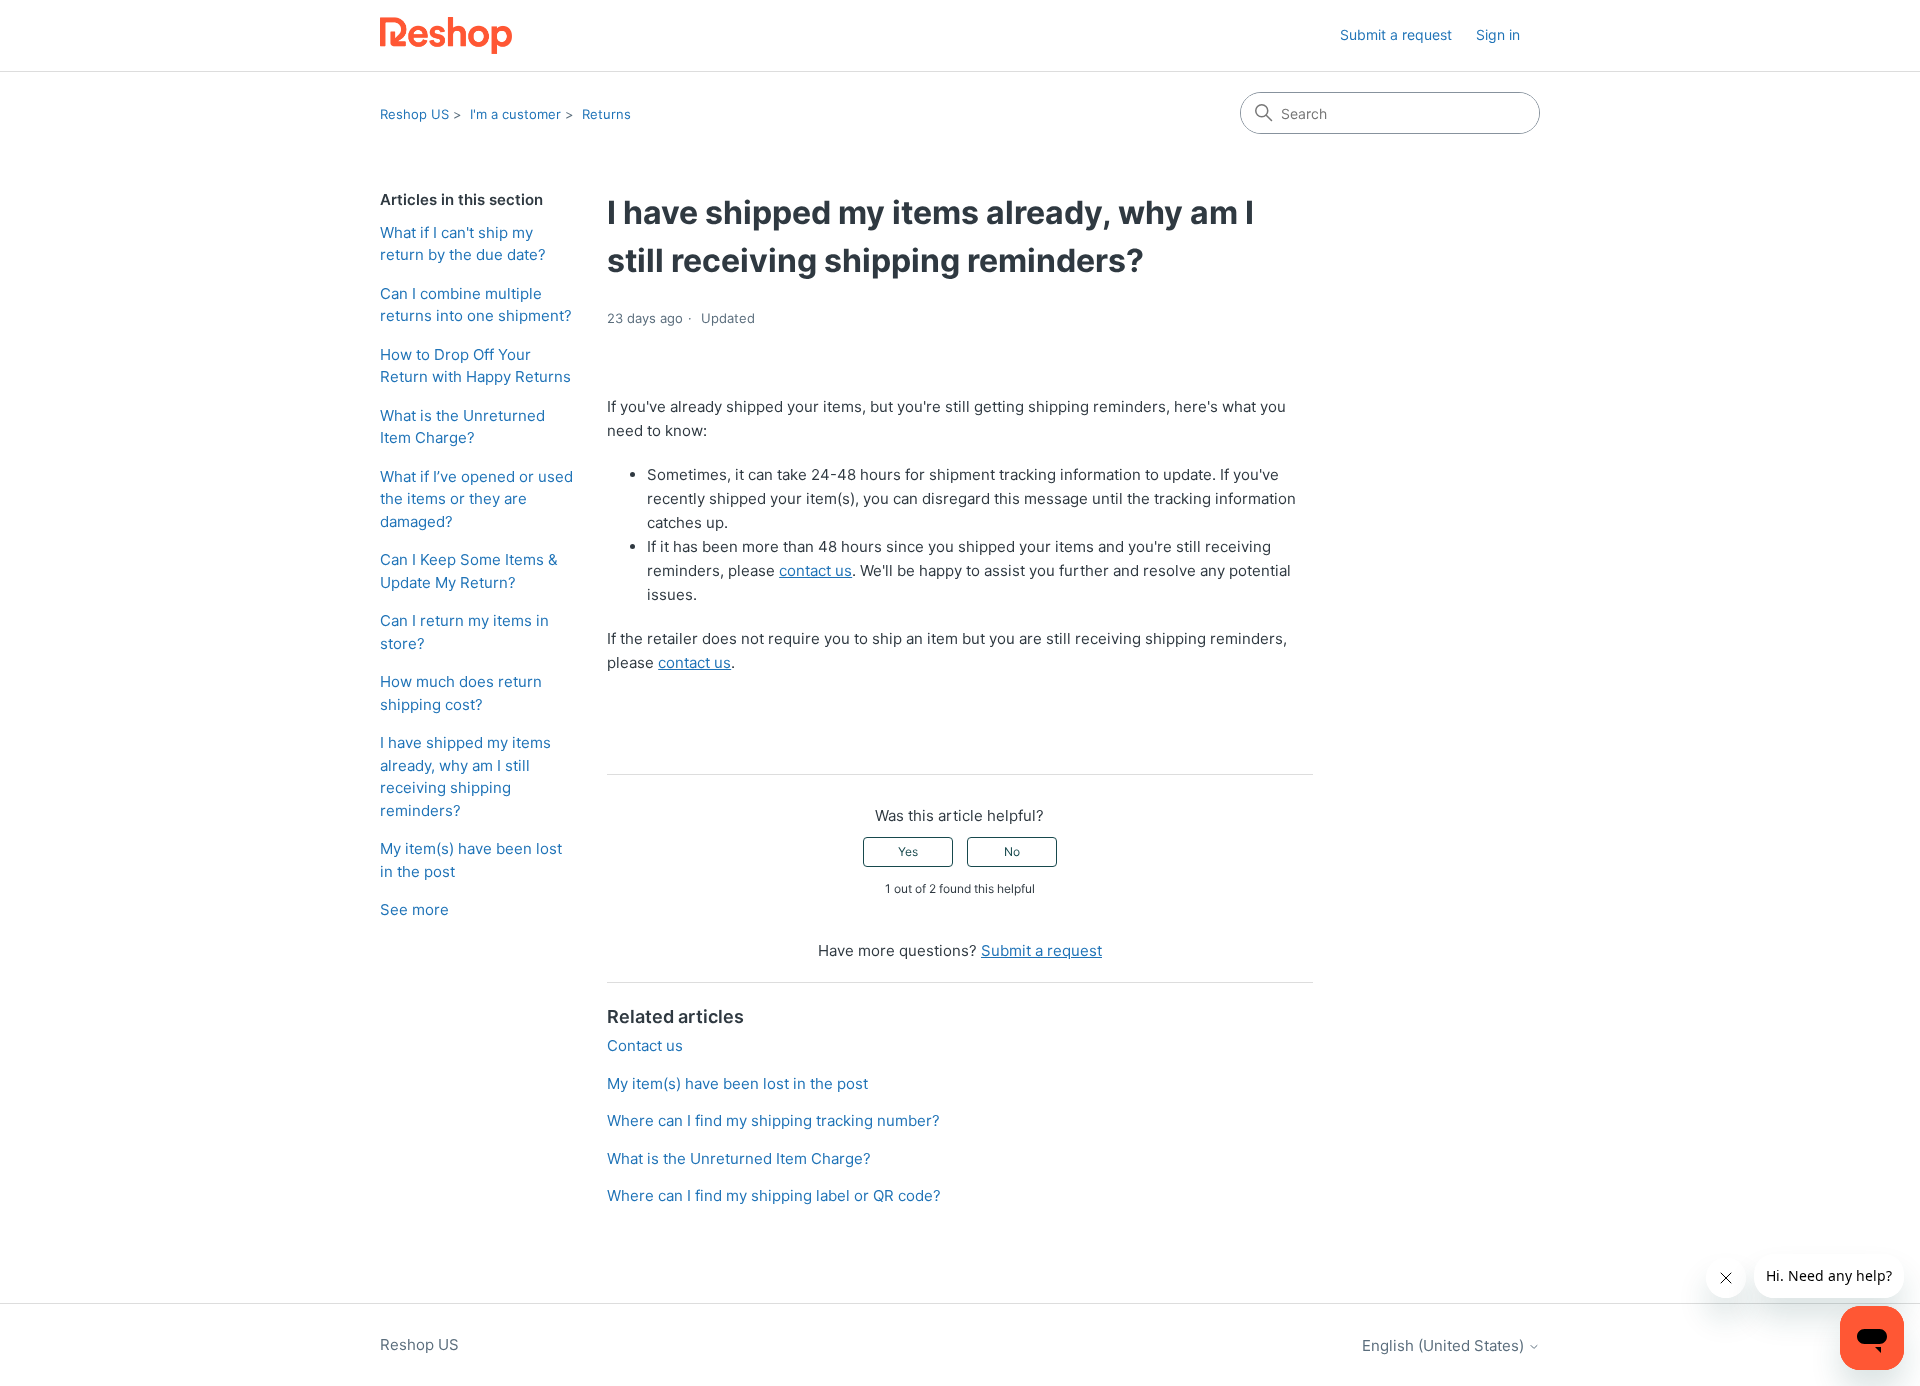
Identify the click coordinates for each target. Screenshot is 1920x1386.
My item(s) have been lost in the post (471, 860)
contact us (815, 570)
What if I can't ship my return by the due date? (463, 244)
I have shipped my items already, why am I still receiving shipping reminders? (465, 776)
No (1012, 851)
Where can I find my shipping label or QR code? (774, 1195)
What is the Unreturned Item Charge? (462, 427)
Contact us (645, 1045)
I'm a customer (515, 114)
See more (414, 909)
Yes (908, 851)
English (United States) (1445, 1345)
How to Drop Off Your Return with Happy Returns (475, 366)
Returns (606, 114)
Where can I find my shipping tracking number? (773, 1120)
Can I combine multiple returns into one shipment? (476, 305)
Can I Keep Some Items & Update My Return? (469, 571)
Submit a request (1396, 34)
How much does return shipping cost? (461, 693)
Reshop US (414, 114)
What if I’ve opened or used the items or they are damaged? (476, 499)
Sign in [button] (1498, 34)
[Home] (446, 35)
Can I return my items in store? (464, 632)
